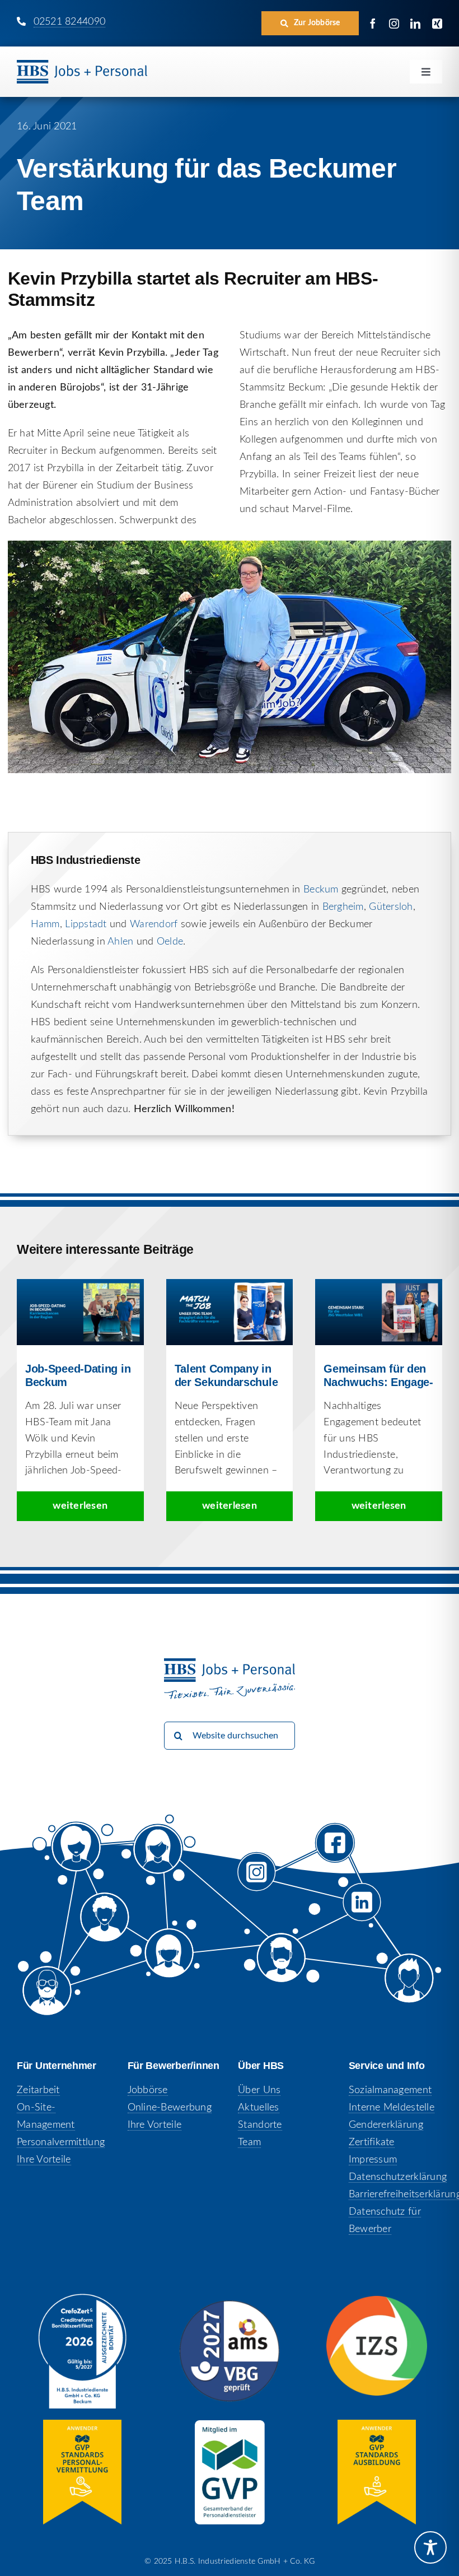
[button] (310, 23)
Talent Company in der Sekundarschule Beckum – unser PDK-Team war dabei (230, 1312)
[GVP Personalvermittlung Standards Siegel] (82, 2425)
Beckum (321, 890)
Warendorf (154, 924)
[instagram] (394, 24)
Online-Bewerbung (170, 2108)
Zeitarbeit (38, 2090)
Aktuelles (258, 2108)
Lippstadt (86, 924)
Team (249, 2142)
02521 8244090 (70, 22)
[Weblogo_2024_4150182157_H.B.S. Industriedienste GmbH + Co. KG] (82, 2299)
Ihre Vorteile (44, 2160)
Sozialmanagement (390, 2090)
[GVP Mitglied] (230, 2425)
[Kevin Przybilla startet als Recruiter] (230, 546)
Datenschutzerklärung (398, 2177)
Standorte (260, 2125)
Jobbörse (148, 2090)
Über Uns (259, 2090)
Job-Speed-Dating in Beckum (80, 1312)
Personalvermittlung (61, 2142)
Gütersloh (391, 907)
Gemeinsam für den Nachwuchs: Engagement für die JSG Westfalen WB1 (379, 1312)
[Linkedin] (364, 1910)
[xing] (437, 24)
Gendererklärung (386, 2125)
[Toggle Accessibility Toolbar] (430, 2547)
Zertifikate (372, 2142)
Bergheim (343, 907)
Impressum (373, 2160)
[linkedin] (415, 24)
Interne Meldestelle (392, 2108)
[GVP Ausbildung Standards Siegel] (377, 2425)
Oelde (170, 942)
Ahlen (120, 942)
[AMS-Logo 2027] (230, 2305)
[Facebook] (335, 1852)
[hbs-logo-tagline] (82, 65)
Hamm (45, 924)
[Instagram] (267, 1884)
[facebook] (373, 24)
